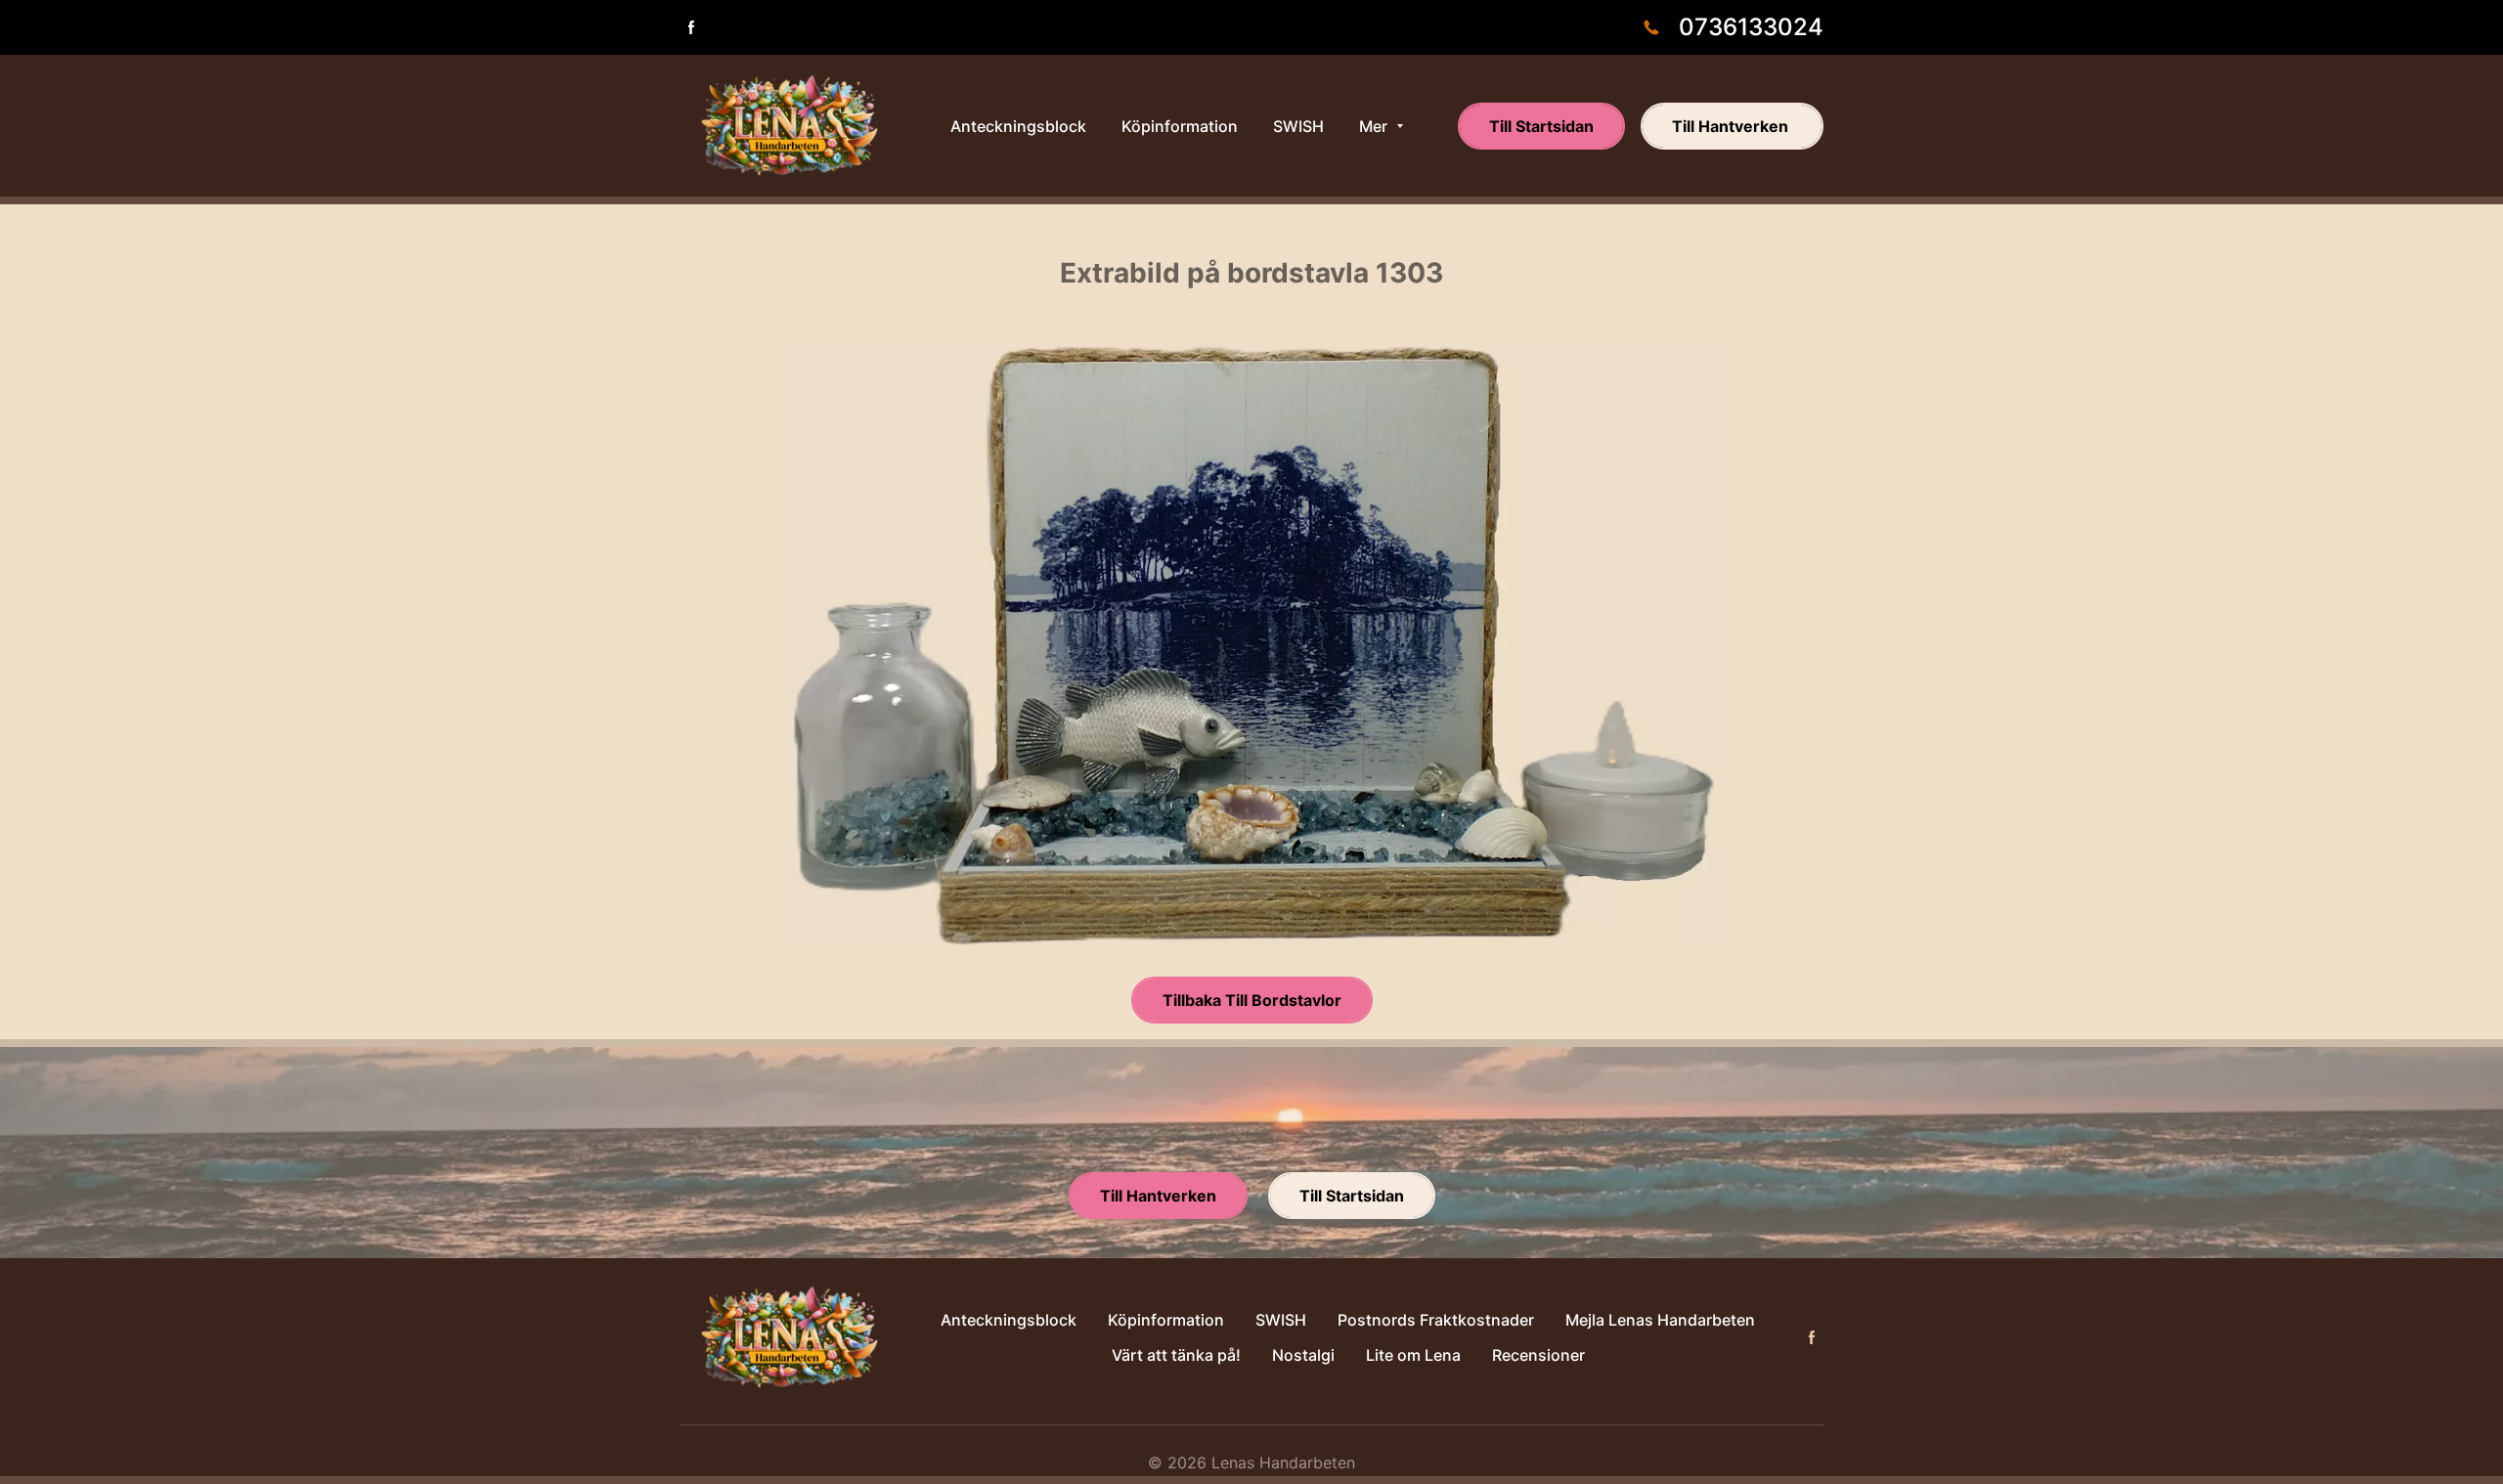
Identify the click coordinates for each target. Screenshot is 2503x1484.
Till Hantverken (1732, 126)
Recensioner (1538, 1355)
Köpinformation (1166, 1320)
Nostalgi (1303, 1355)
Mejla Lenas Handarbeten (1660, 1320)
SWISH (1281, 1320)
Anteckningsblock (1009, 1320)
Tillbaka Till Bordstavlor (1252, 1000)
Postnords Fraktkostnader (1436, 1320)
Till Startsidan (1541, 126)
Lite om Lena (1413, 1355)
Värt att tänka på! (1176, 1355)
